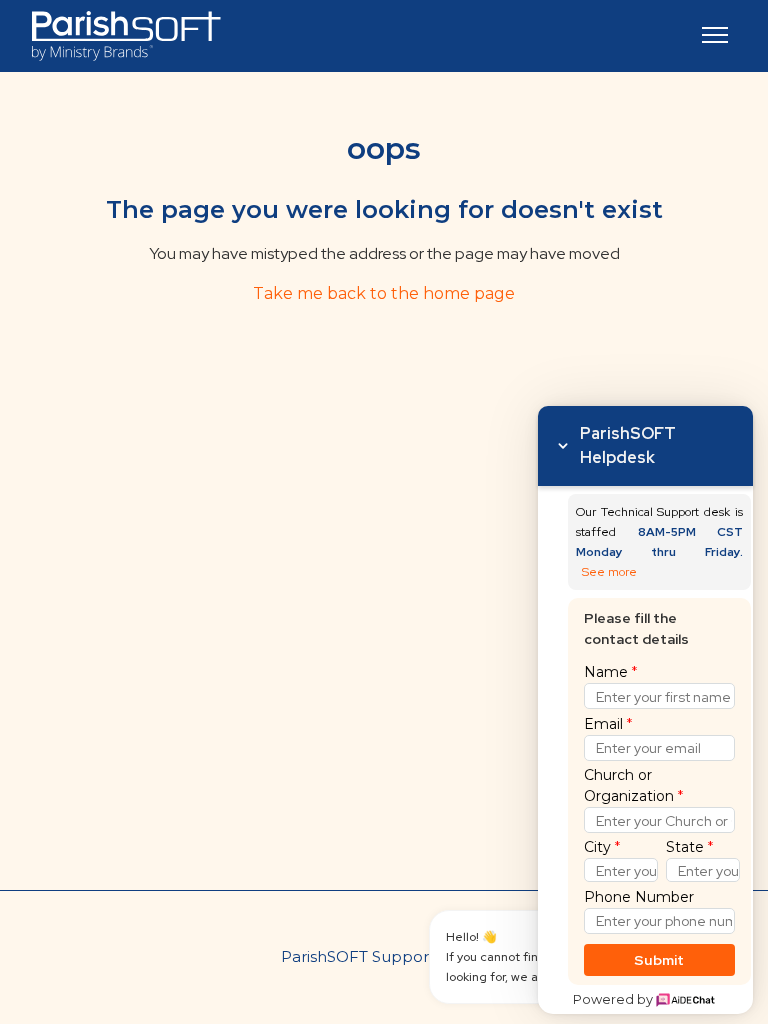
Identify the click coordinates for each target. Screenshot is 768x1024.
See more (609, 572)
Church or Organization (633, 785)
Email (608, 724)
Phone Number (639, 897)
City (602, 847)
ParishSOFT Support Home (384, 956)
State (689, 847)
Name (610, 672)
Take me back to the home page (384, 293)
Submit (659, 960)
